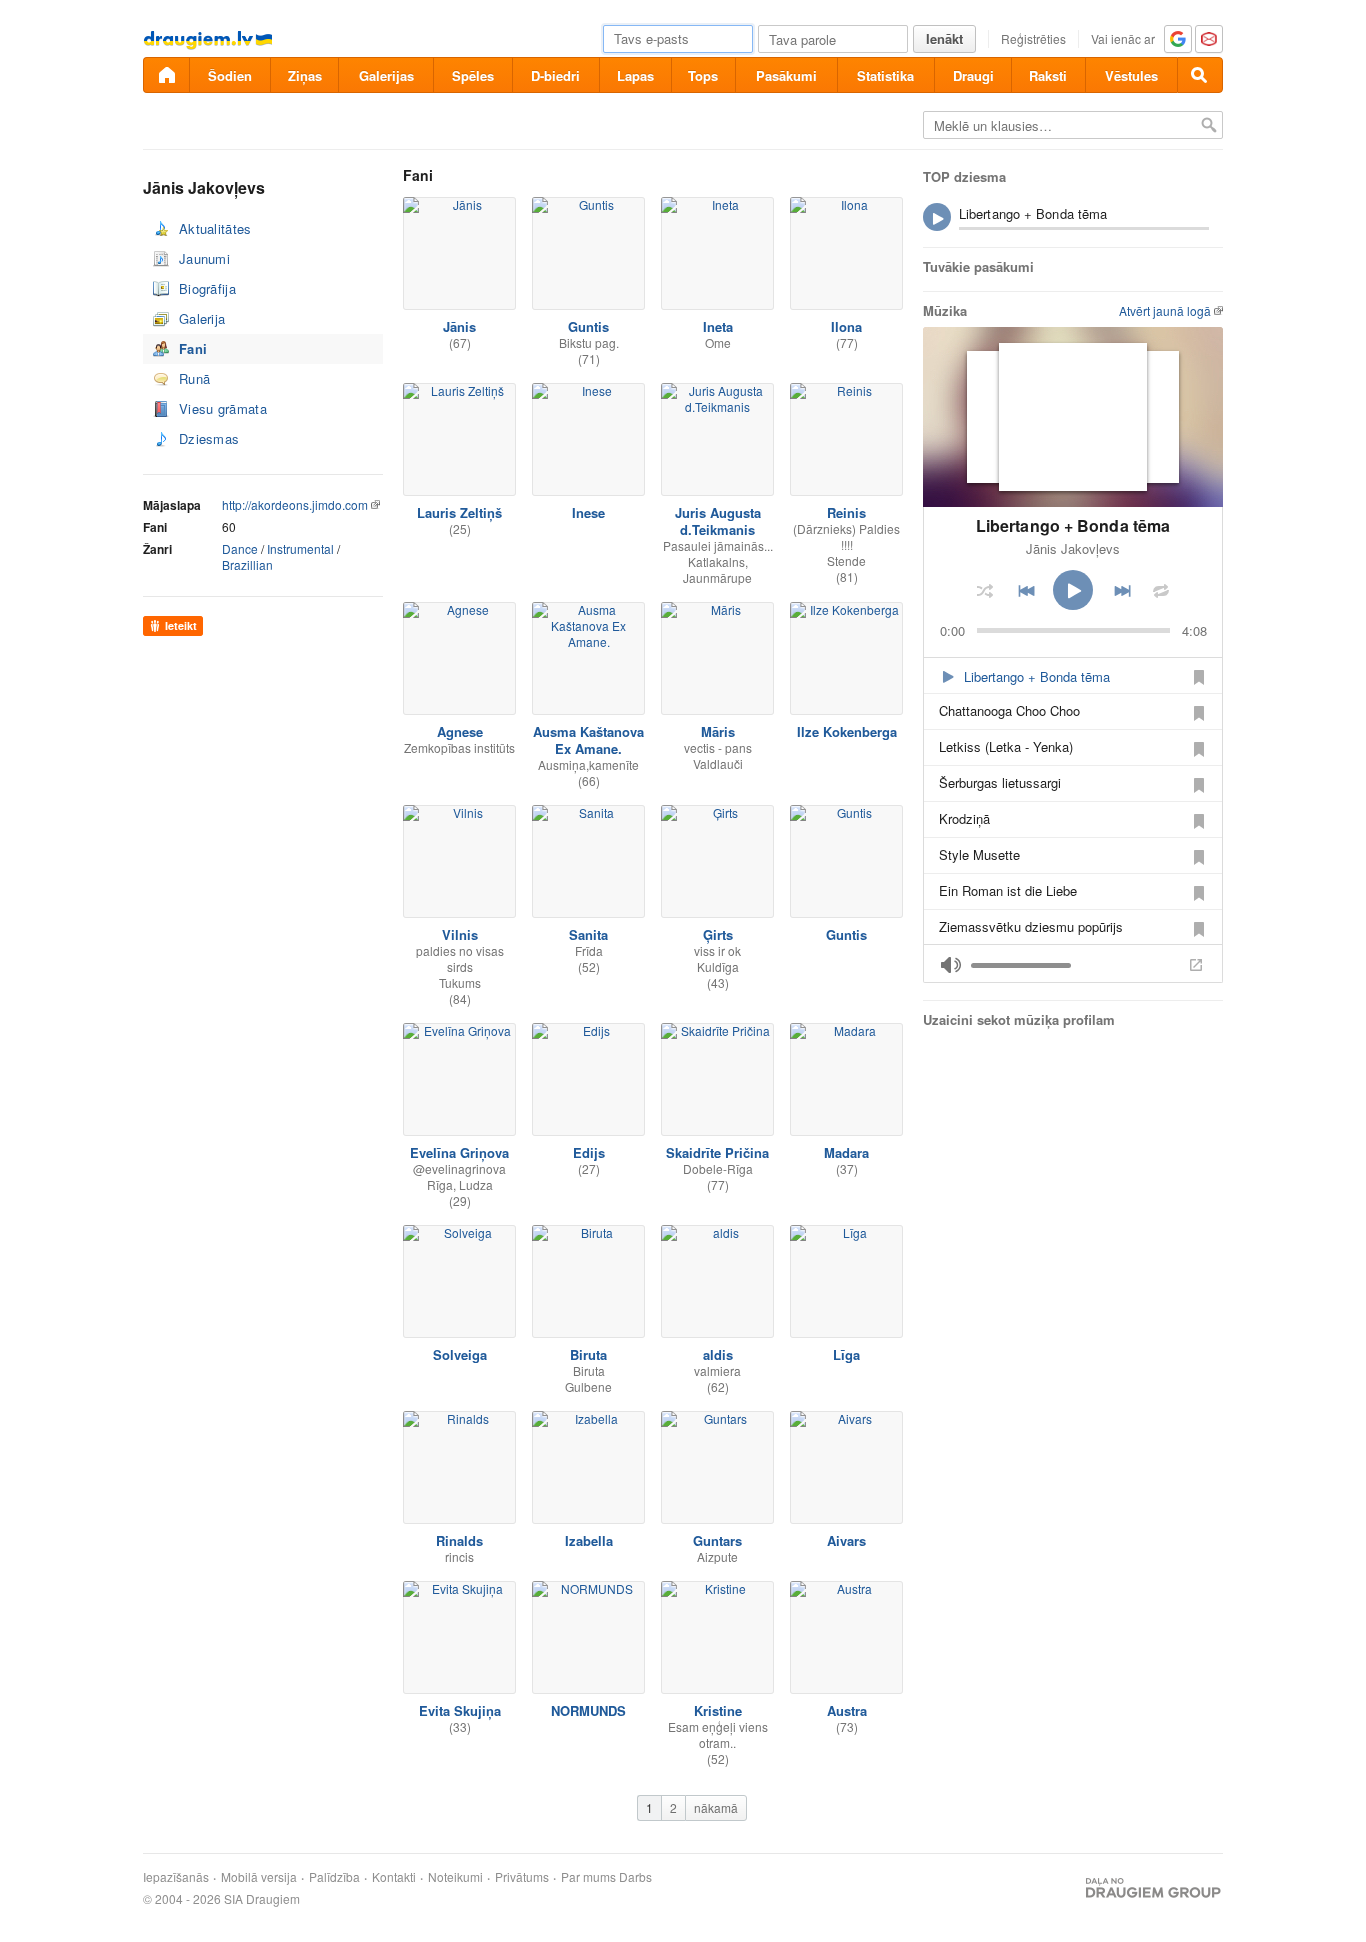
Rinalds (459, 1540)
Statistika (885, 75)
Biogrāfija (207, 288)
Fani (193, 348)
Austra (847, 1710)
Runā (194, 378)
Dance (240, 548)
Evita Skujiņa (460, 1710)
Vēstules (1131, 75)
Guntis (588, 326)
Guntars (717, 1540)
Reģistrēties (1033, 38)
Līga (846, 1354)
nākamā (716, 1807)
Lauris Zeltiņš (459, 512)
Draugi (973, 75)
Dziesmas (209, 438)
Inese (588, 512)
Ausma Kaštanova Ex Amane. (588, 740)
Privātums (522, 1877)
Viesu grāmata (223, 408)
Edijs (589, 1152)
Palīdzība (334, 1877)
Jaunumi (204, 258)
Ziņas (305, 75)
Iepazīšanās (176, 1877)
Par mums (588, 1877)
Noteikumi (455, 1877)
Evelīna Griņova (459, 1152)
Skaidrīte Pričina (717, 1152)
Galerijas (386, 75)
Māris (718, 731)
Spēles (473, 75)
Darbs (635, 1877)
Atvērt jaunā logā (1165, 310)
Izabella (589, 1540)
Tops (703, 75)
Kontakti (394, 1877)
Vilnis (460, 934)
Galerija (202, 318)
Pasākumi (786, 75)
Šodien (230, 75)
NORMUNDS (588, 1710)
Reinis (846, 512)
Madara (846, 1152)
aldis (718, 1354)
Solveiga (460, 1354)
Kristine (718, 1710)
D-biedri (555, 75)
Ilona (846, 326)
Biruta (588, 1354)
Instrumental (300, 548)
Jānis (459, 326)
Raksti (1048, 75)
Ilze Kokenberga (847, 731)
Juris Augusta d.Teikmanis (718, 521)
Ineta (718, 326)
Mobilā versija (259, 1877)
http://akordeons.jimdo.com (295, 504)
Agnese (460, 731)
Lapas (635, 75)
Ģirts (718, 934)
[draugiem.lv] (166, 75)
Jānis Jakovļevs (1073, 548)
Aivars (846, 1540)
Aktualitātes (215, 228)
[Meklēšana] (1200, 75)
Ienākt (944, 38)
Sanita (588, 934)
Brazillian (247, 564)
